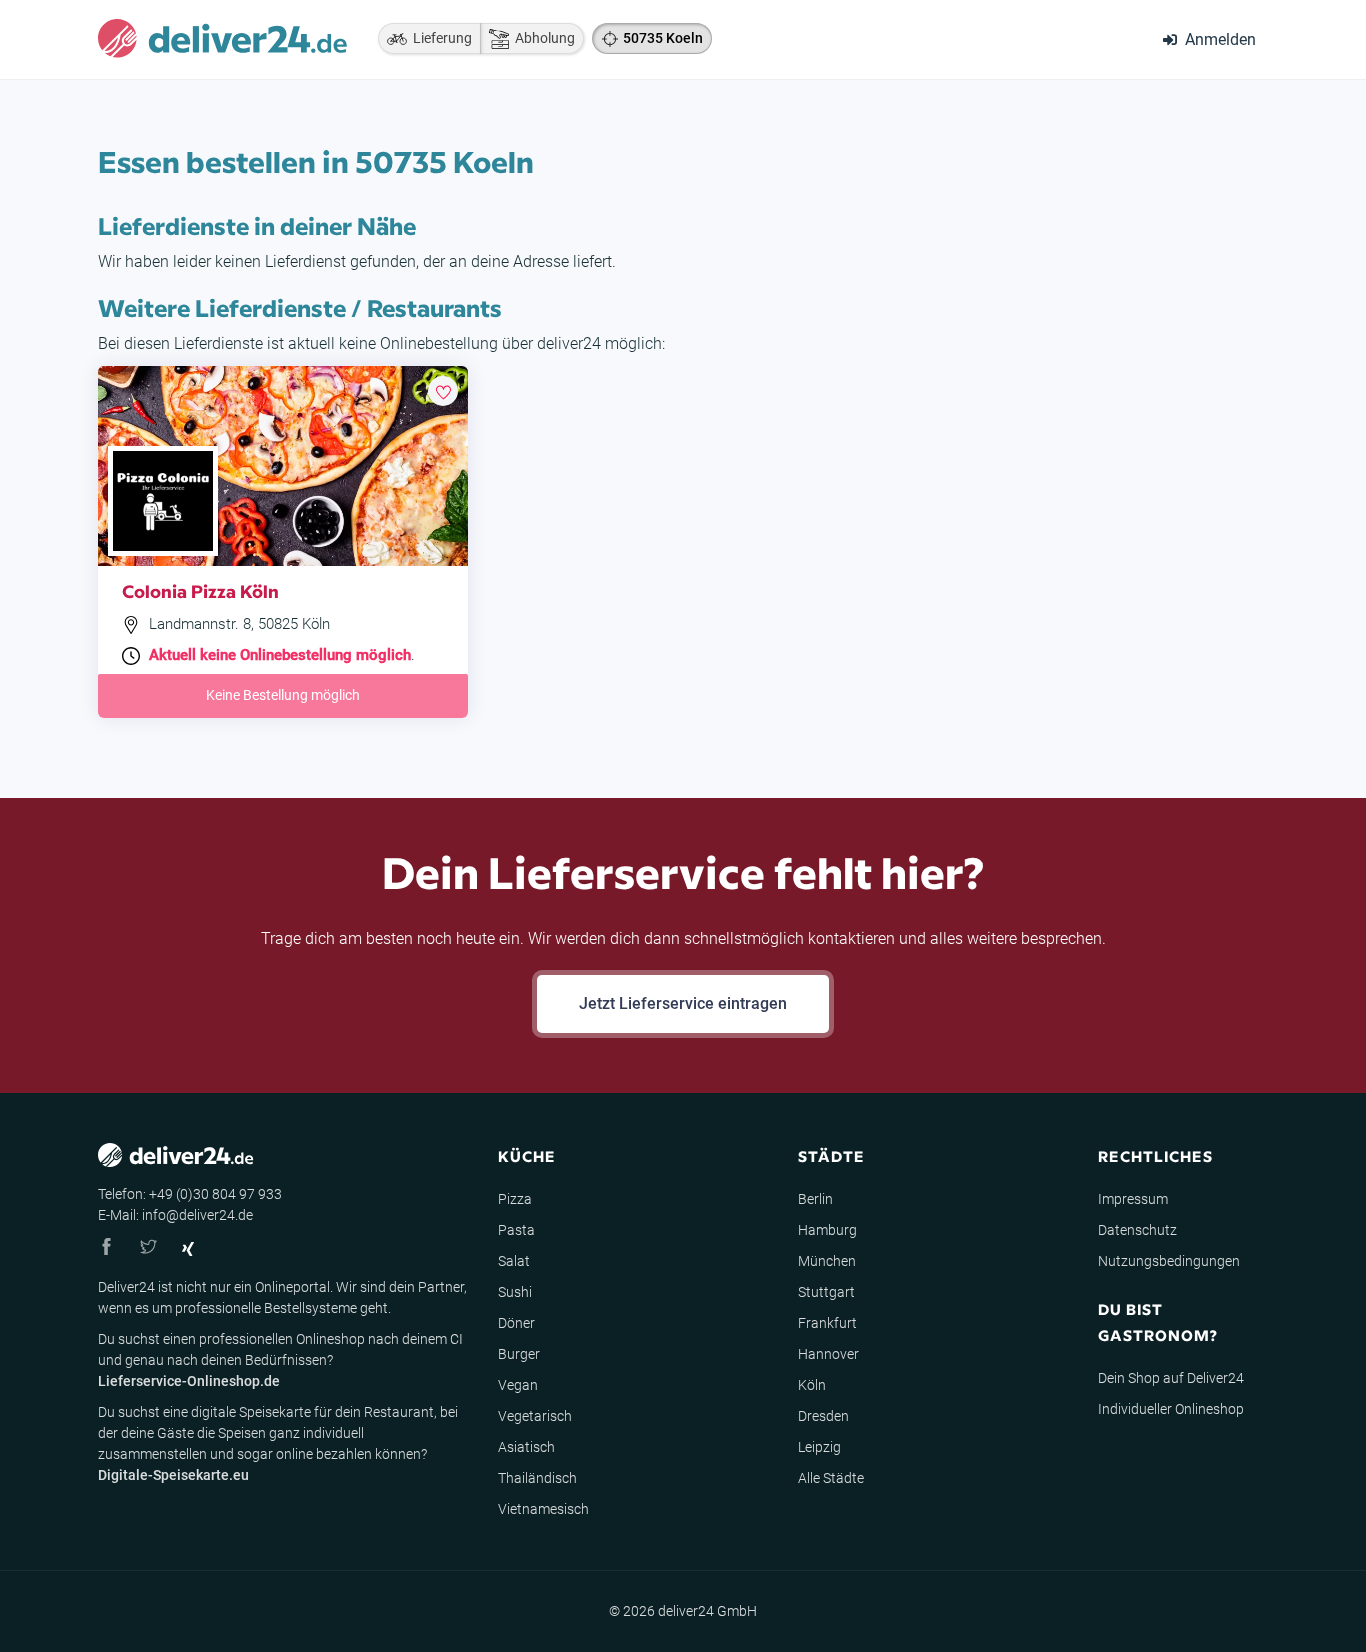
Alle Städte (831, 1478)
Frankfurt (827, 1323)
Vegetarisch (535, 1416)
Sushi (515, 1292)
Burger (519, 1354)
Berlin (815, 1199)
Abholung (542, 38)
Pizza (515, 1199)
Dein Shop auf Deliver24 (1171, 1378)
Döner (516, 1323)
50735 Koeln (663, 38)
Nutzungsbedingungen (1169, 1261)
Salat (514, 1261)
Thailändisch (537, 1478)
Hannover (828, 1354)
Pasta (516, 1230)
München (827, 1261)
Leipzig (819, 1447)
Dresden (823, 1416)
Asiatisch (526, 1447)
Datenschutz (1137, 1230)
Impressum (1133, 1199)
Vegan (518, 1385)
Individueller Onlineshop (1171, 1409)
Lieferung (439, 38)
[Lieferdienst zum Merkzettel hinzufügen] (443, 391)
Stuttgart (826, 1292)
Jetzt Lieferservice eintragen (683, 1003)
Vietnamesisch (543, 1509)
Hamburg (827, 1230)
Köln (812, 1385)
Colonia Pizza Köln (200, 590)
